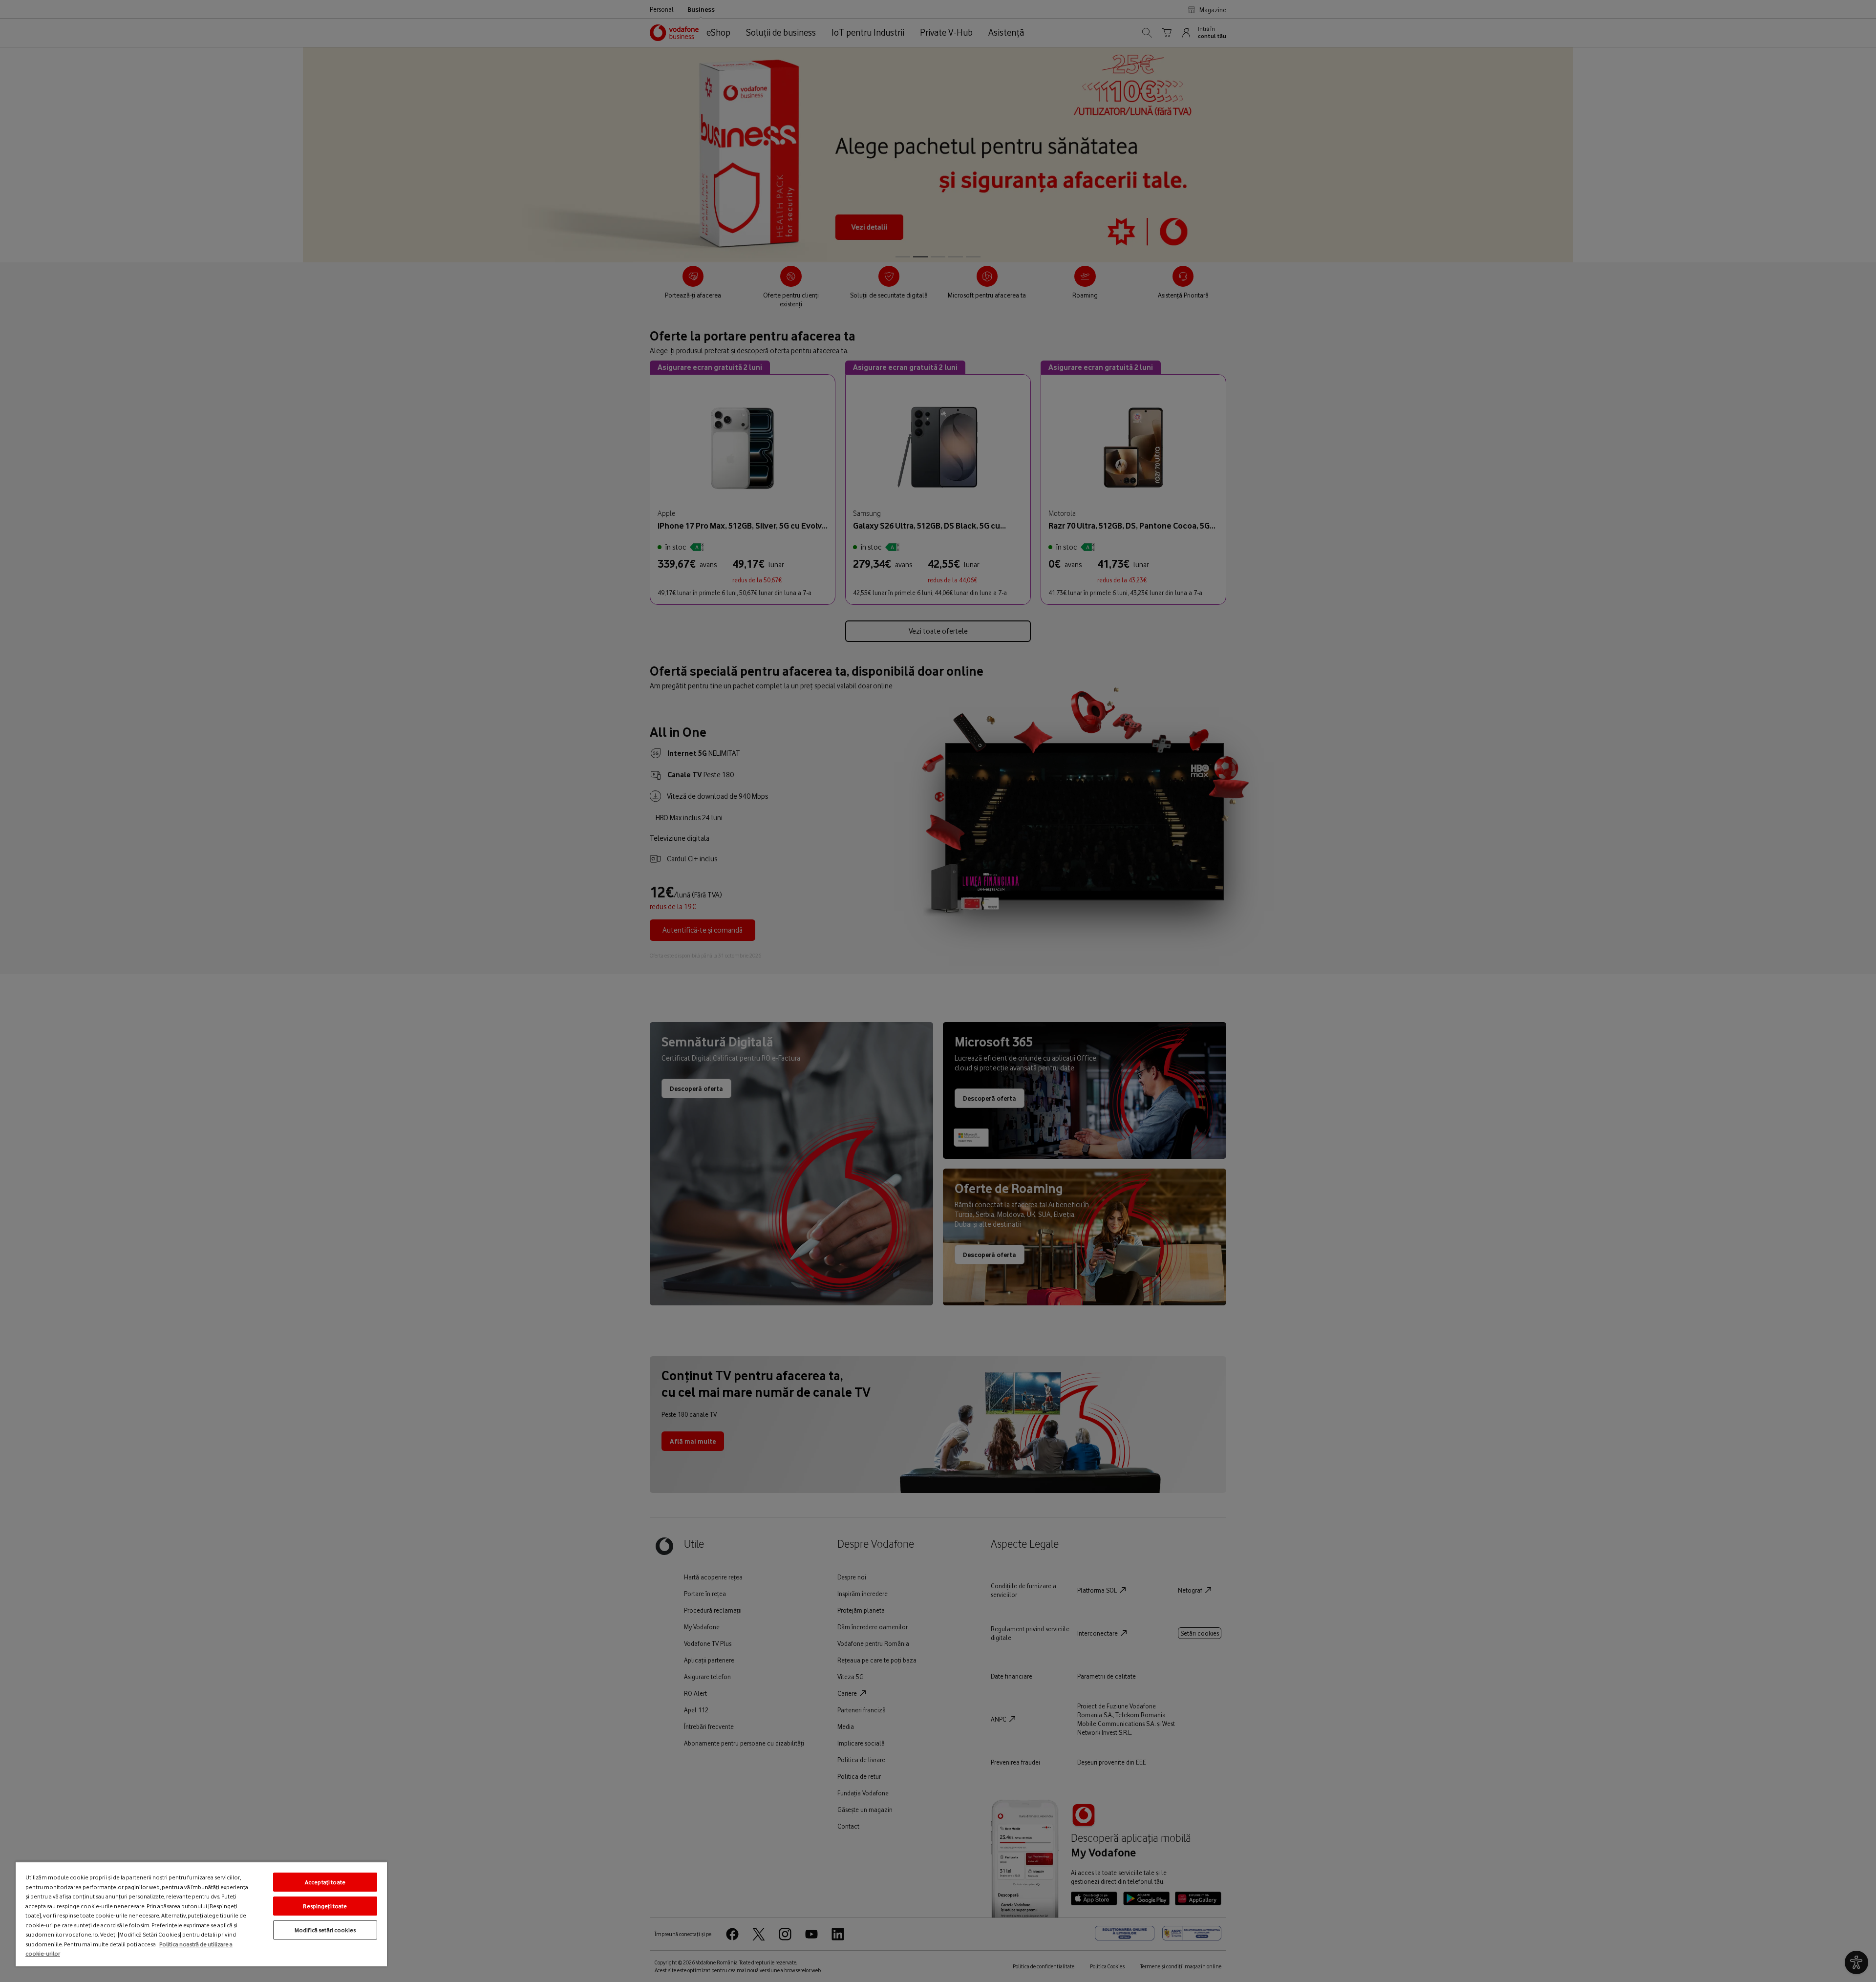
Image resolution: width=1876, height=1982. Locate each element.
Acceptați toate (325, 1882)
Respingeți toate (325, 1906)
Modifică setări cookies (325, 1930)
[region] (201, 1914)
